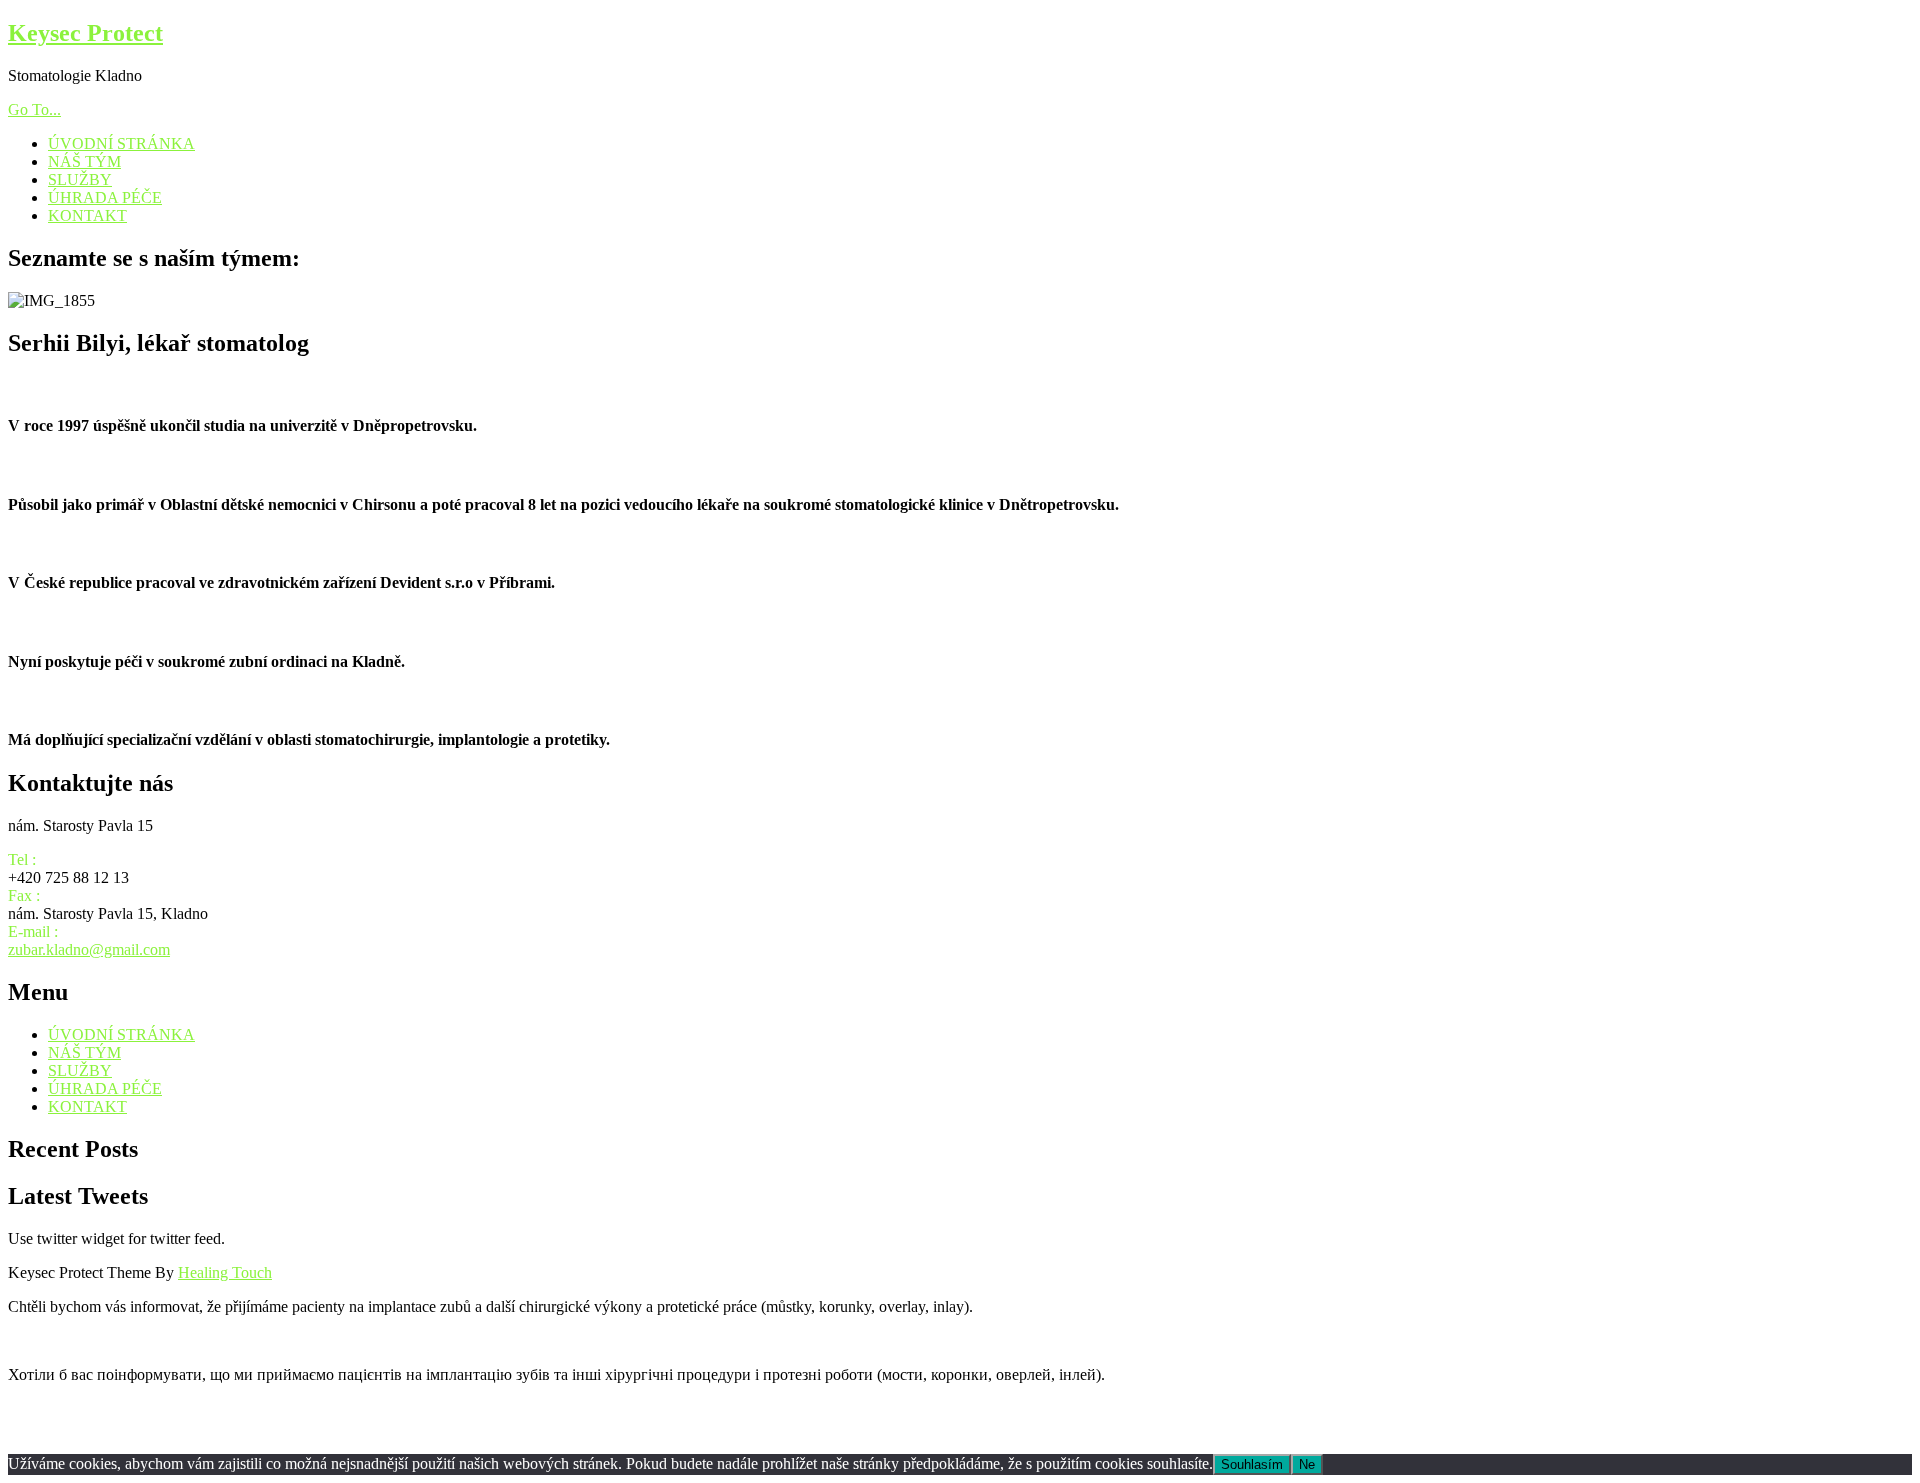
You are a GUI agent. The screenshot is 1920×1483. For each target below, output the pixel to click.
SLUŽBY (80, 179)
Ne (1307, 1464)
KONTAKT (87, 215)
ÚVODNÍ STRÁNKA (121, 143)
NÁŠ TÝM (84, 161)
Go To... (34, 109)
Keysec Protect (85, 33)
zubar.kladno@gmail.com (89, 949)
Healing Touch (225, 1272)
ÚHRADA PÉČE (105, 197)
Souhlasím (1252, 1464)
